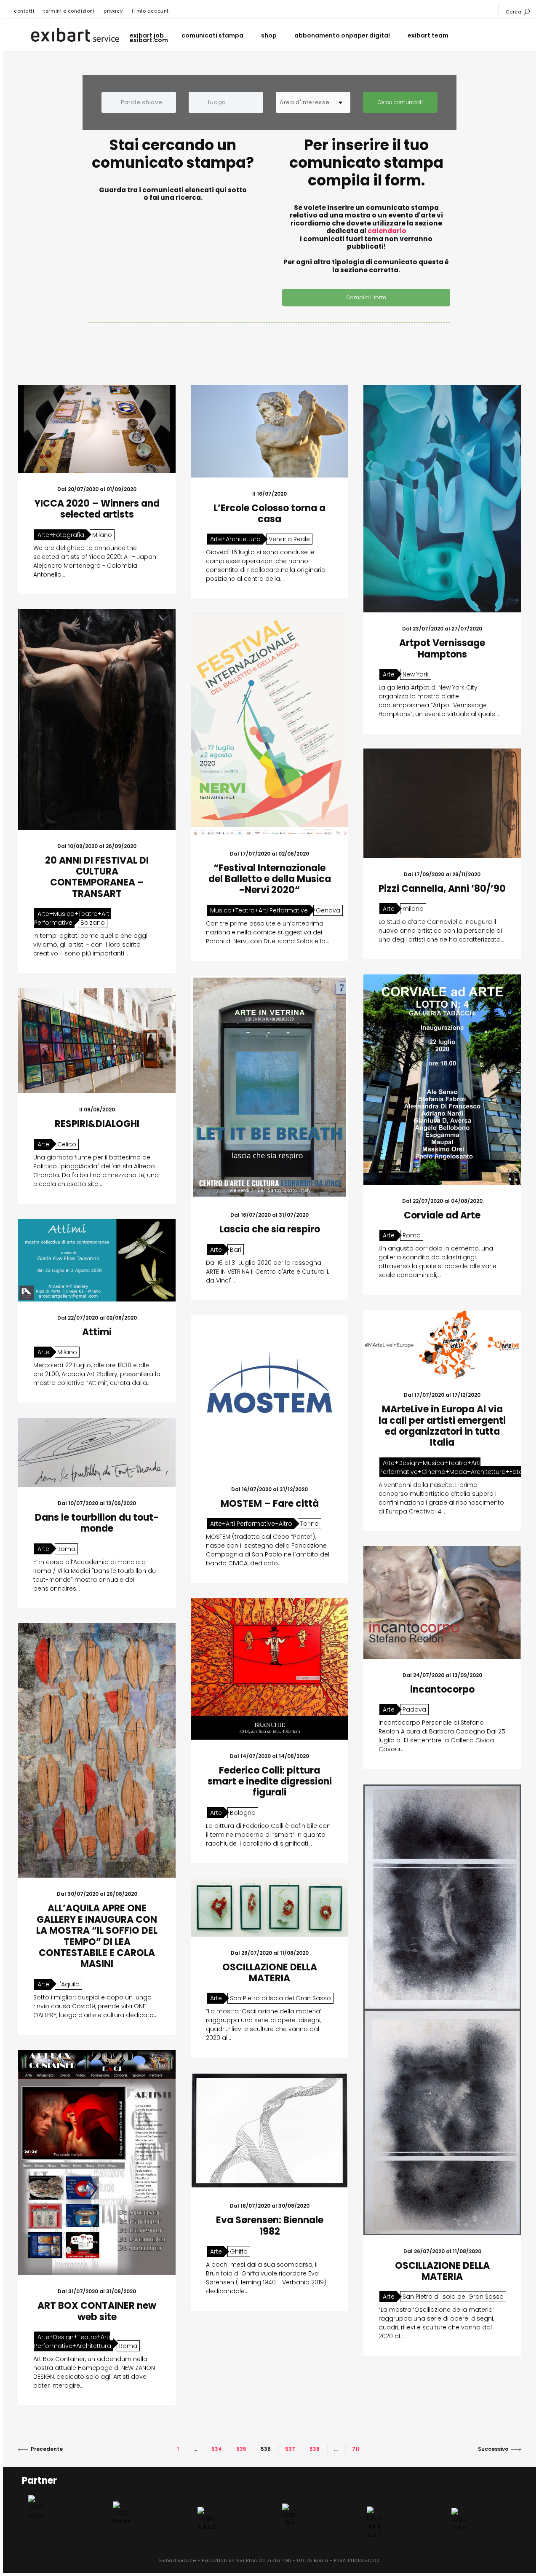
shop (269, 36)
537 (290, 2449)
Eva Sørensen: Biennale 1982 (270, 2226)
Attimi (97, 1332)
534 (217, 2449)
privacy (113, 11)
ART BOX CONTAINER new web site (97, 2311)
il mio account (150, 11)
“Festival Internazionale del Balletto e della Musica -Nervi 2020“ (270, 879)
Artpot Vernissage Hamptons (442, 648)
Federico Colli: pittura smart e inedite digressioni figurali (270, 1782)
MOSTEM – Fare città (270, 1504)
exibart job (147, 36)
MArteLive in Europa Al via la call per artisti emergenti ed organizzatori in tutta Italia (442, 1426)
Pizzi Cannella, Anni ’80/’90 (442, 889)
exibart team (428, 36)
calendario (387, 231)
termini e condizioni (69, 11)
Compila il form (366, 297)
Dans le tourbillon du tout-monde (97, 1523)
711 (356, 2449)
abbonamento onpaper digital (342, 36)
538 (315, 2449)
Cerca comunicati (400, 102)
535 (241, 2449)
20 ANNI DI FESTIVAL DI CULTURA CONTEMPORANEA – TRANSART (97, 877)
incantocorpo (442, 1689)
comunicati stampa (212, 36)
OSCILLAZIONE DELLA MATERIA (442, 2271)
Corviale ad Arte (442, 1215)
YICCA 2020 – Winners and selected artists (97, 509)
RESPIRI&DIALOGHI (97, 1124)
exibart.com (149, 40)
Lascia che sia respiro (270, 1229)
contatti (24, 11)
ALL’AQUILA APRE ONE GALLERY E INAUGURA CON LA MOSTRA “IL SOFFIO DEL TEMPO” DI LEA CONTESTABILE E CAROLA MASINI (97, 1936)
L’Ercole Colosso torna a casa (269, 514)
